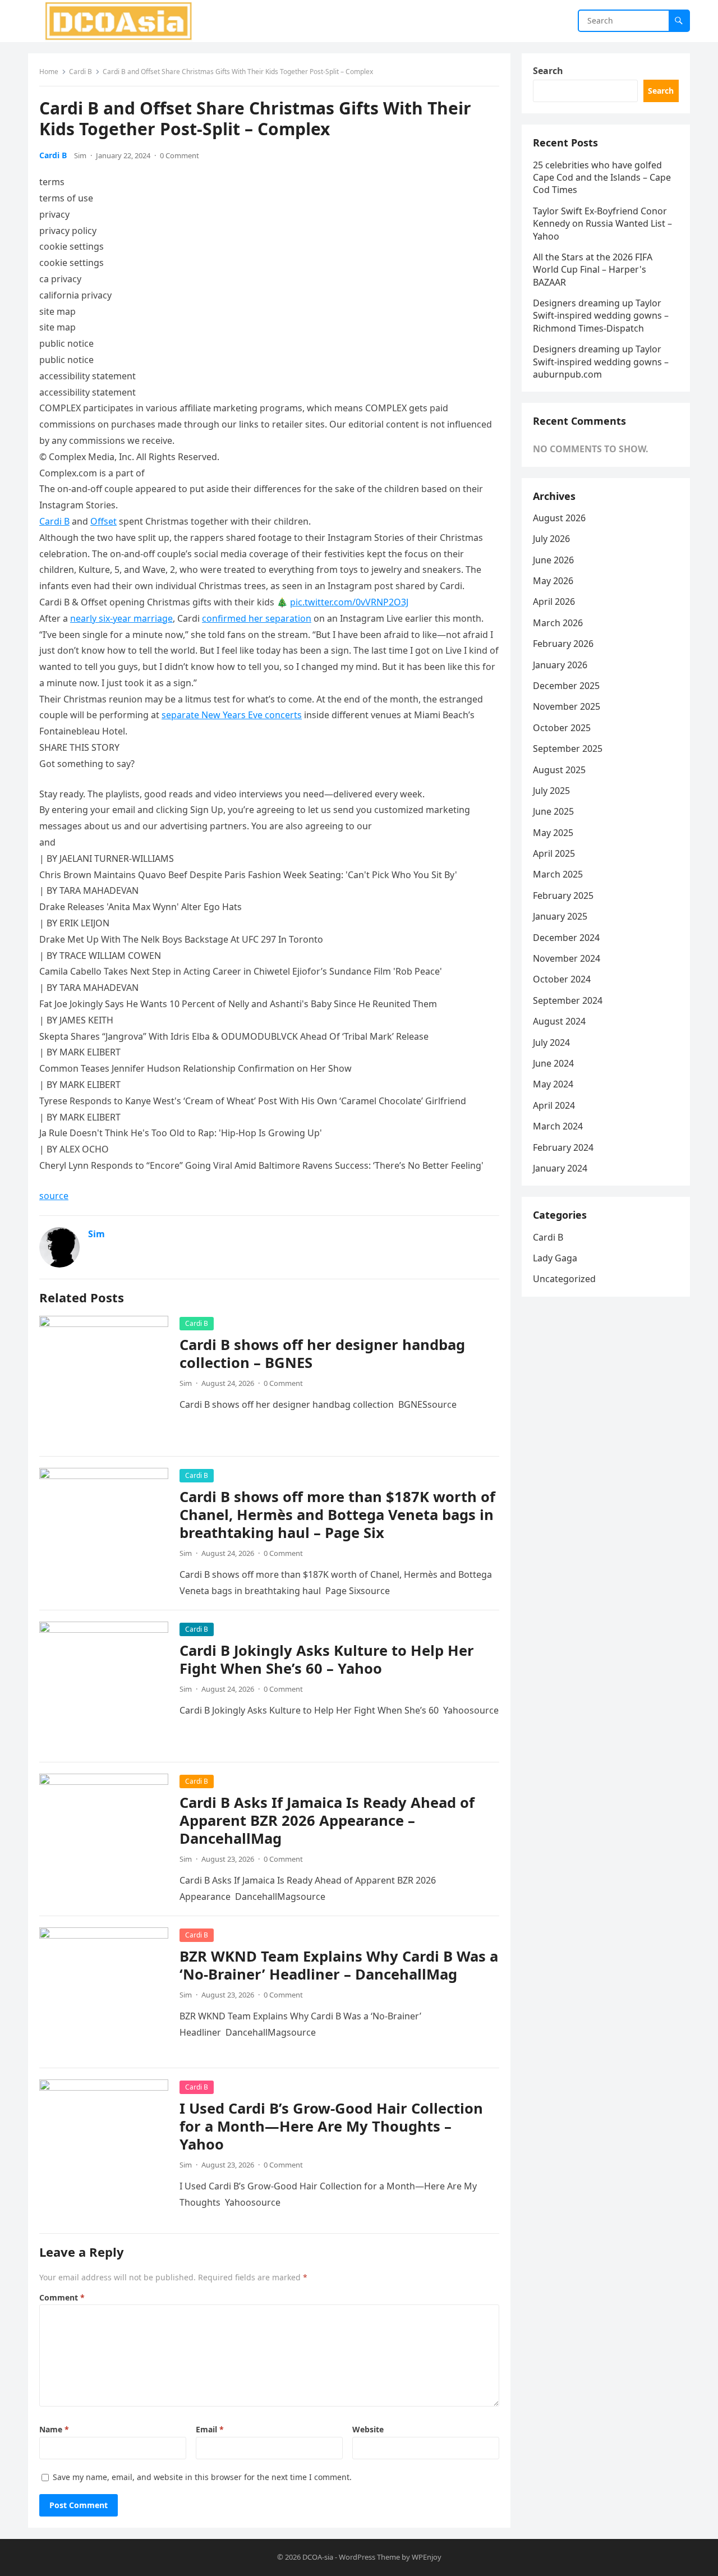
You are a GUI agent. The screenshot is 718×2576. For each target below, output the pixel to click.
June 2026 (553, 560)
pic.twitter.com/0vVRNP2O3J (349, 602)
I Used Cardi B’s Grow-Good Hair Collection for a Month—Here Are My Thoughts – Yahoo (331, 2126)
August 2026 (559, 518)
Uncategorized (564, 1279)
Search (548, 71)
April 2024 (554, 1105)
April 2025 (554, 853)
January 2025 (560, 916)
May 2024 (553, 1084)
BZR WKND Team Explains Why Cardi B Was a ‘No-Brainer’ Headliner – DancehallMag (339, 1965)
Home (49, 72)
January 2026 (560, 665)
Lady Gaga (555, 1258)
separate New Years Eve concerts (232, 715)
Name (54, 2429)
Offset (103, 521)
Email (210, 2429)
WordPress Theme (369, 2557)
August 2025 (559, 770)
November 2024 (567, 958)
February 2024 (563, 1147)
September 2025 (568, 749)
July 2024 (551, 1043)
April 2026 (554, 601)
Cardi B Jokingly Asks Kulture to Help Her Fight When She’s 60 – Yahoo (327, 1659)
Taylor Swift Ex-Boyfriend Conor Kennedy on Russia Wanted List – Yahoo (602, 224)
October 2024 (562, 979)
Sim (80, 155)
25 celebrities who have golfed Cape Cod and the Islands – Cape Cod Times (602, 178)
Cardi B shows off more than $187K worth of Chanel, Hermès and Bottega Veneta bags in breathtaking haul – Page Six (337, 1515)
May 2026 (553, 581)
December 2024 (566, 938)
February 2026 (563, 644)
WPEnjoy (427, 2557)
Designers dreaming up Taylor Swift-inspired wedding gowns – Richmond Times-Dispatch (601, 316)
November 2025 (567, 706)
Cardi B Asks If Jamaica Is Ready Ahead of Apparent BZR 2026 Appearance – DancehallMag (327, 1820)
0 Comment (179, 155)
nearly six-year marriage (121, 618)
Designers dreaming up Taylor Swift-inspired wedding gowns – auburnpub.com (601, 362)
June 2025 (553, 811)
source (54, 1196)
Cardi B (80, 72)
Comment (62, 2297)
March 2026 (558, 623)
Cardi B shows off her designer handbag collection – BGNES (322, 1354)
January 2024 (560, 1168)
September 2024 (568, 1000)
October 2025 (562, 728)
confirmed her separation (257, 618)
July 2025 (551, 791)
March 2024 (558, 1126)
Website (368, 2429)
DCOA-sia (318, 2557)
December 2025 (566, 686)
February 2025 (563, 896)
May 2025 (553, 833)
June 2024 (553, 1063)
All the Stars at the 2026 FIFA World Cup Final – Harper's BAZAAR (593, 270)
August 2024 (559, 1021)
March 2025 (558, 874)
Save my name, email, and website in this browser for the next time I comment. (202, 2477)
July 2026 (551, 539)
